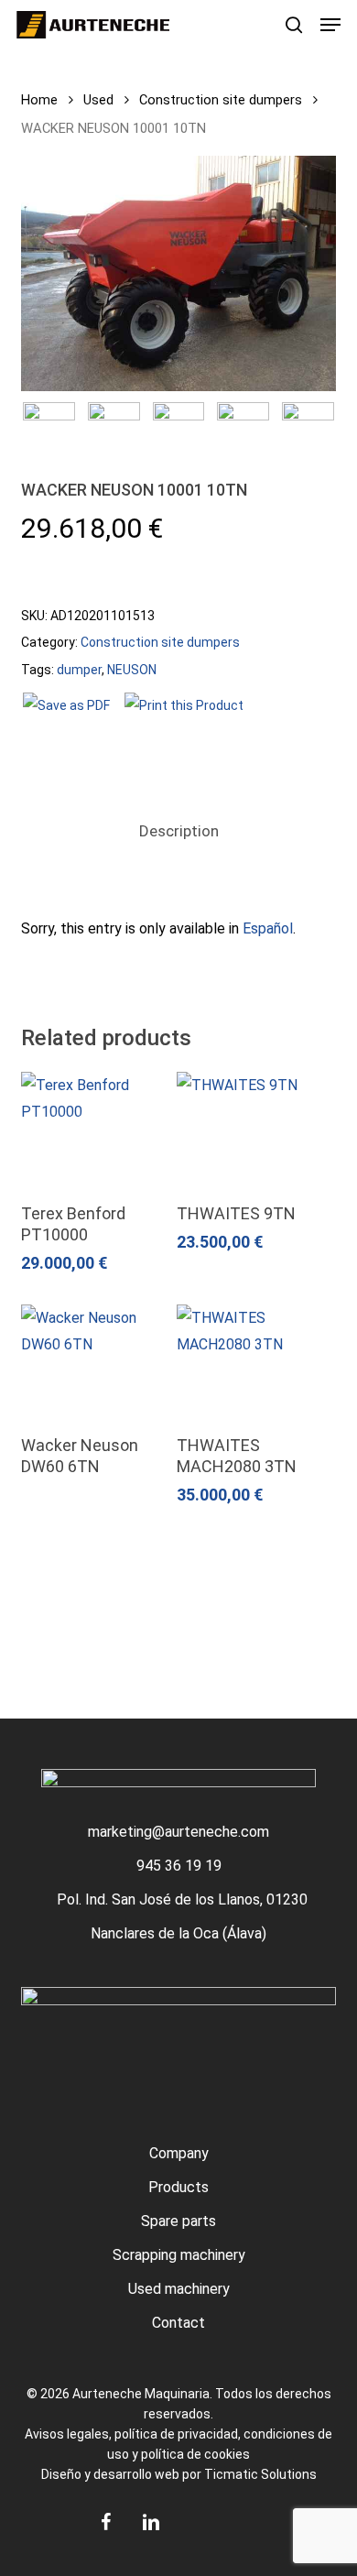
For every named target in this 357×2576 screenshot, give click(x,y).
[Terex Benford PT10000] (97, 1129)
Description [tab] (179, 831)
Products (178, 2187)
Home (39, 100)
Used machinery (179, 2289)
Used (98, 100)
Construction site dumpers (221, 100)
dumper (79, 670)
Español (268, 928)
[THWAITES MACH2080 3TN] (252, 1361)
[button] (330, 25)
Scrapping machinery (179, 2255)
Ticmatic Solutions (260, 2474)
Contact (178, 2323)
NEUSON (132, 670)
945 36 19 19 (179, 1866)
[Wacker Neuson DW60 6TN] (97, 1361)
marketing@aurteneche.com (178, 1832)
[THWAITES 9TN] (252, 1129)
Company (179, 2153)
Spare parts (178, 2221)
